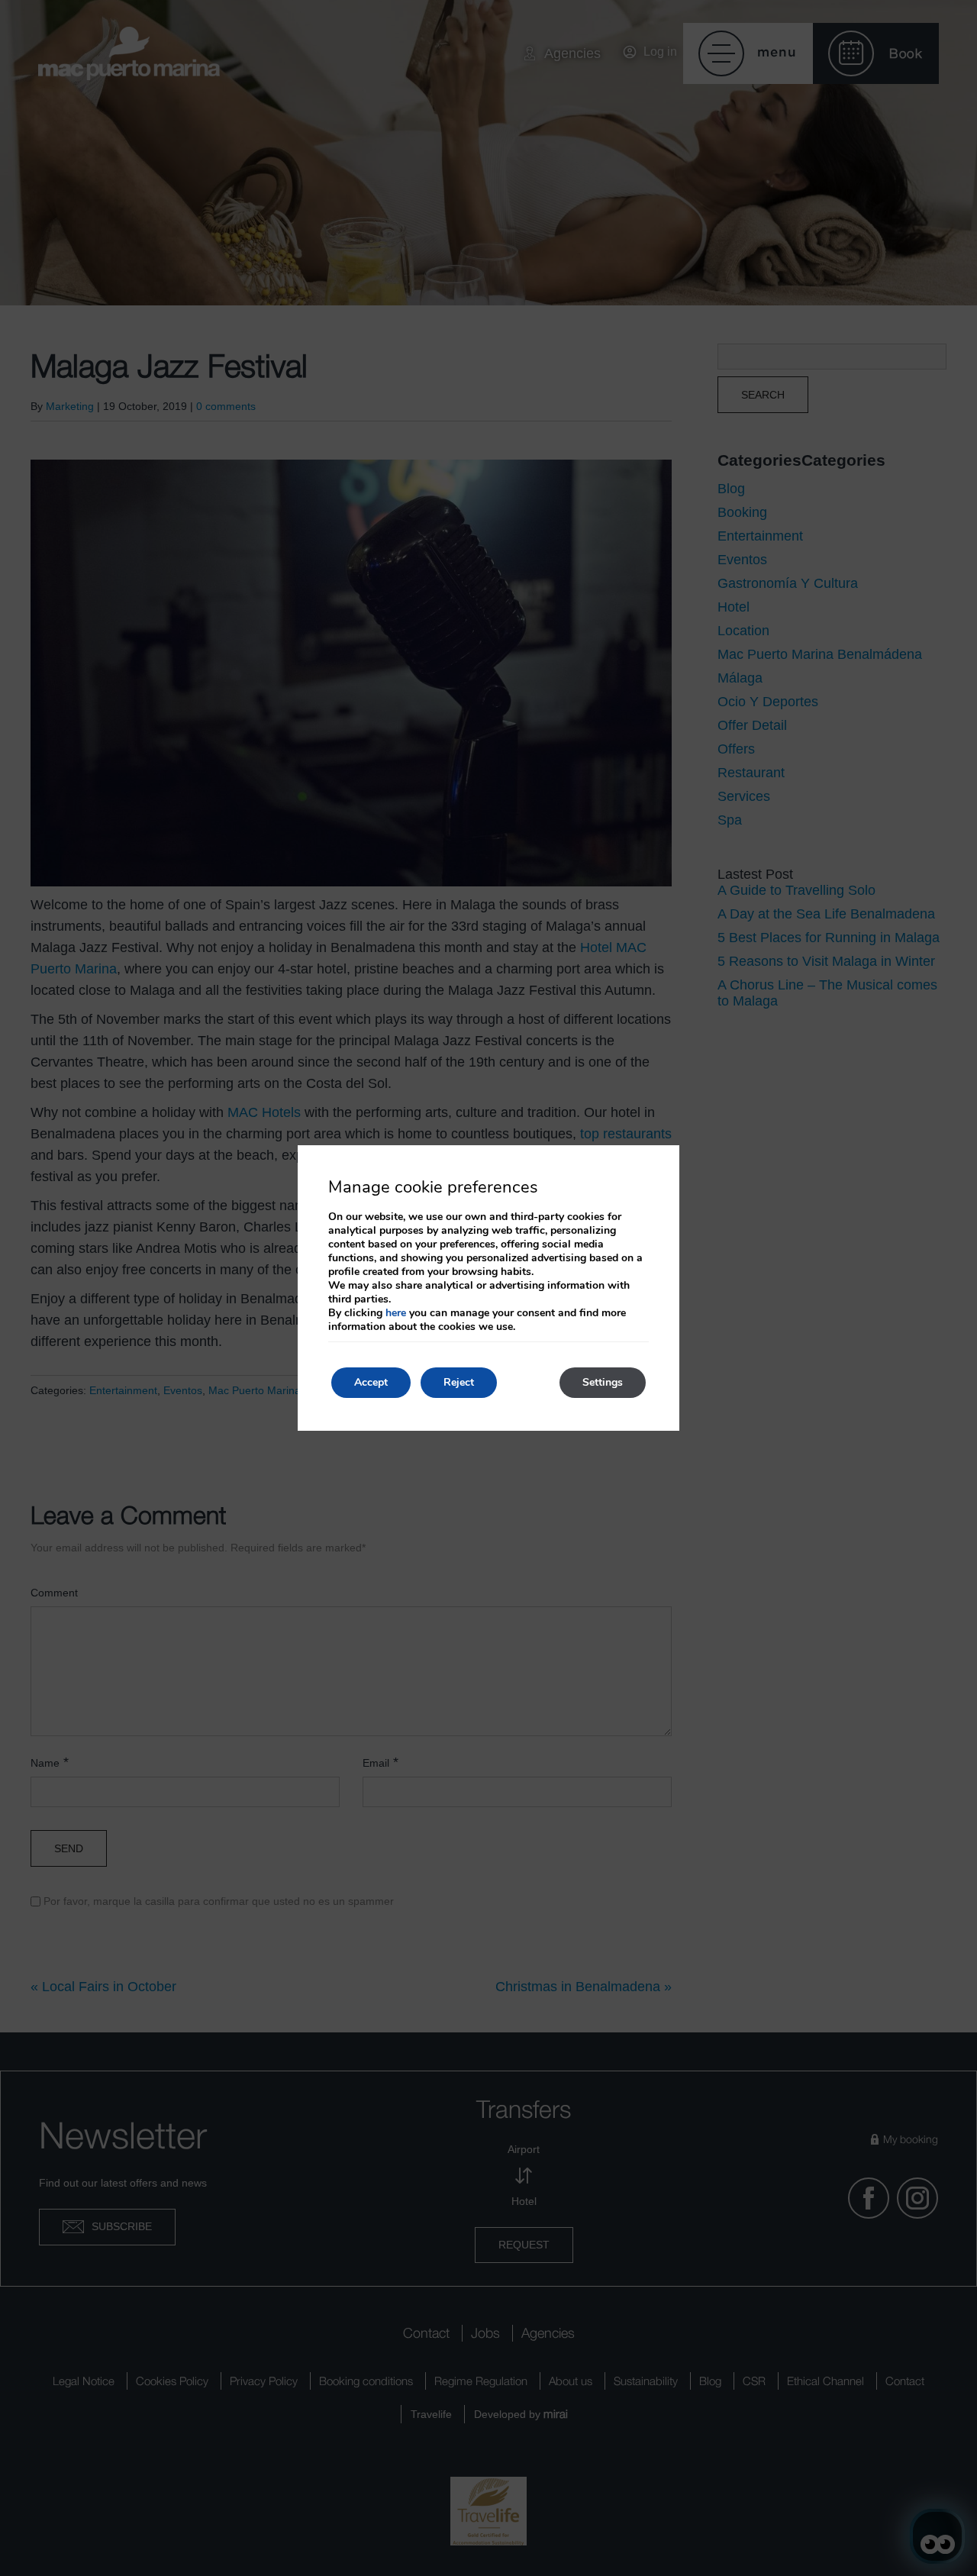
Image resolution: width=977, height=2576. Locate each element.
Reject (459, 1382)
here (396, 1313)
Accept (371, 1382)
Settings (603, 1382)
